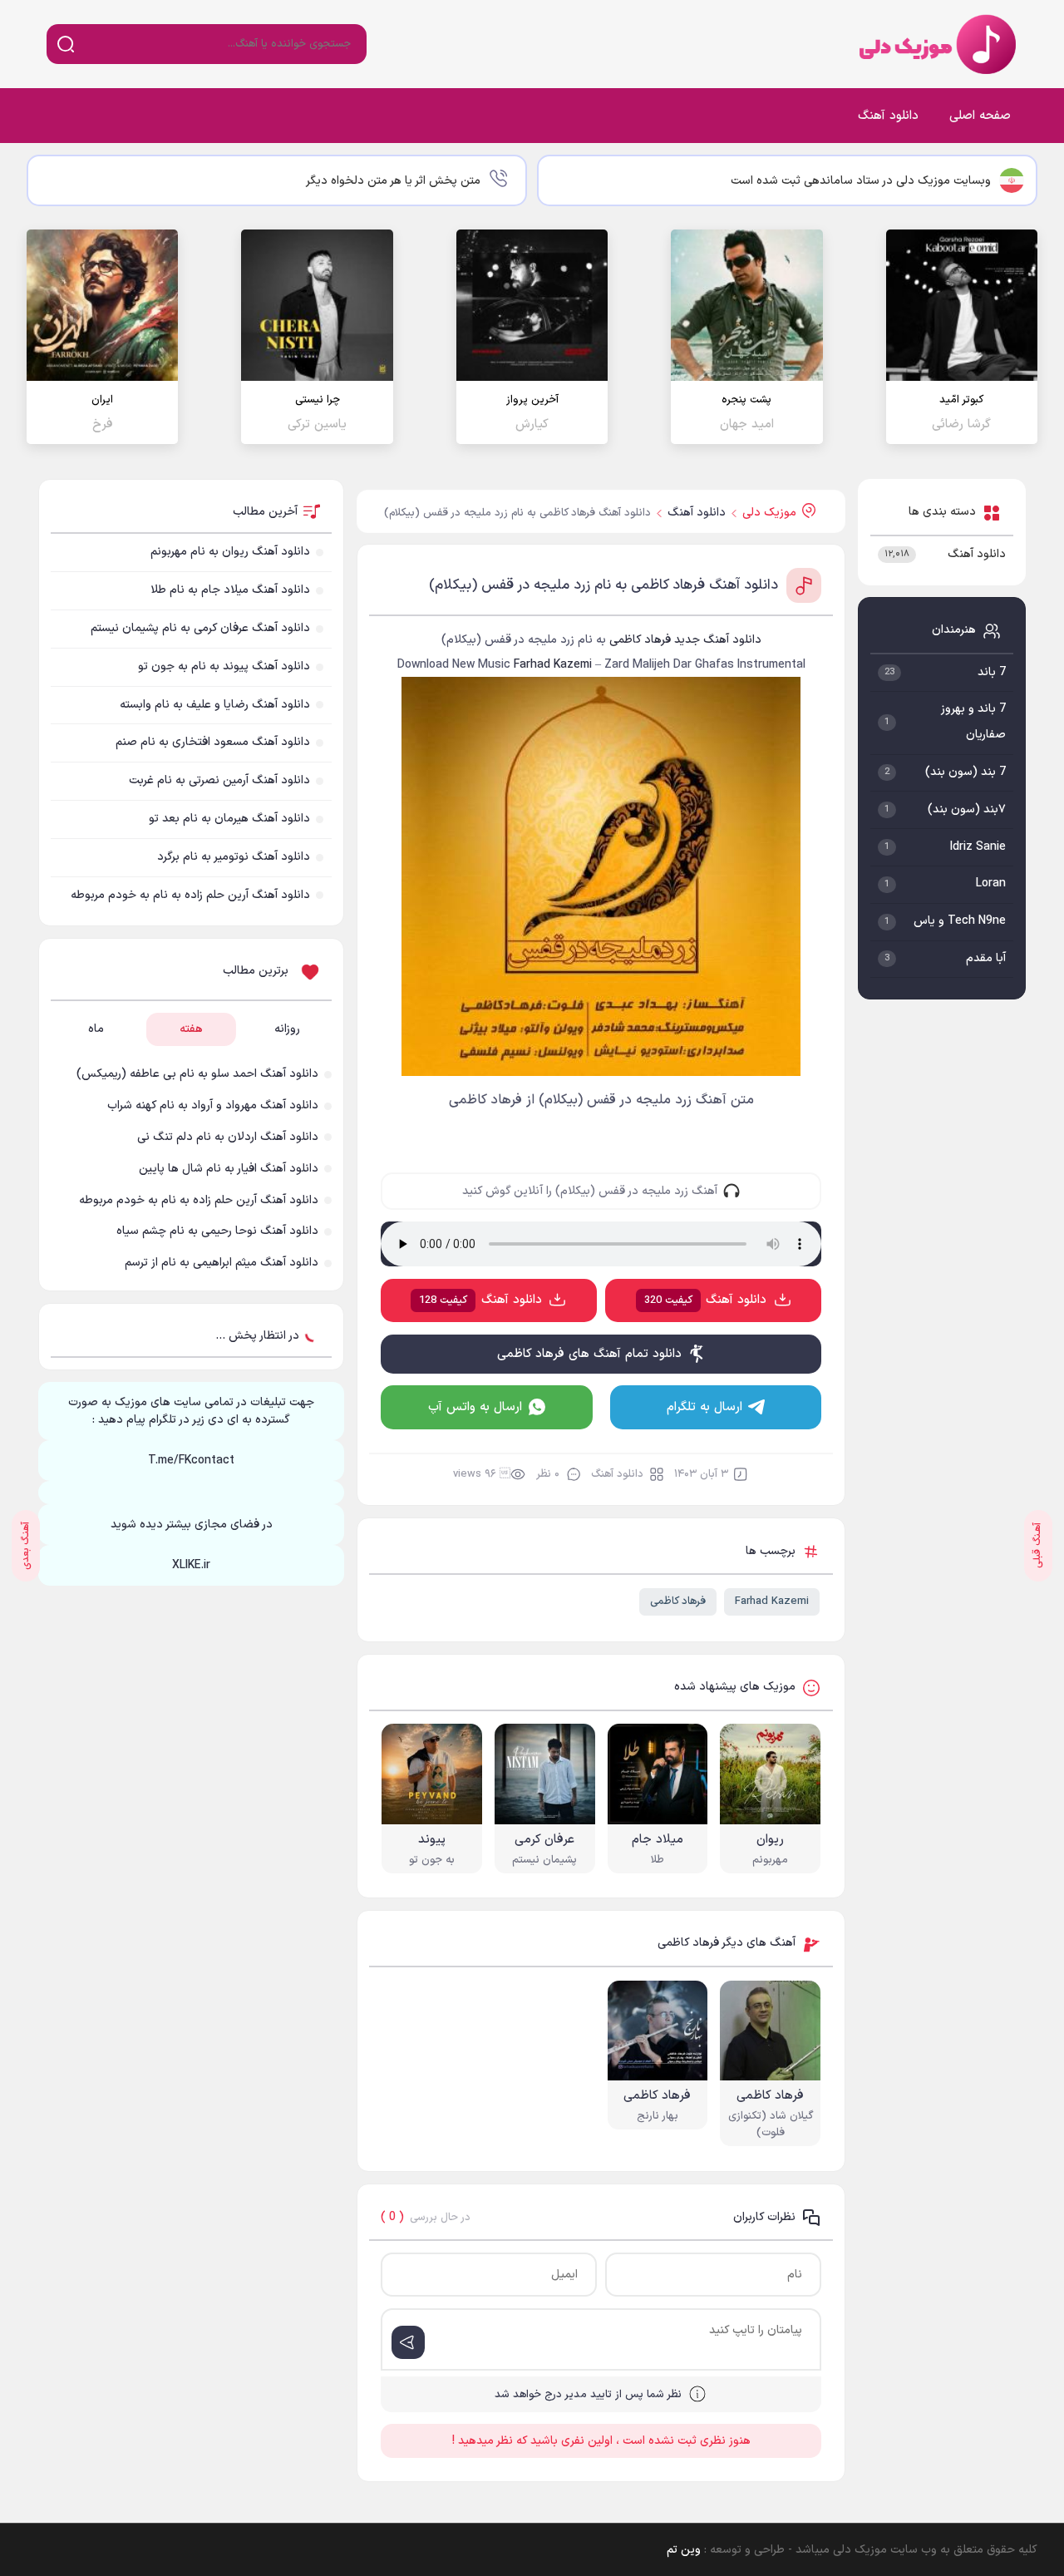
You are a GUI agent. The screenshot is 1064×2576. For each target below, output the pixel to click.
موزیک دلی (934, 44)
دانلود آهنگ (888, 116)
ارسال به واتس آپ (475, 1407)
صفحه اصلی (980, 116)
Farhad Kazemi (772, 1601)
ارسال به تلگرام (704, 1407)
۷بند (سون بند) (967, 809)
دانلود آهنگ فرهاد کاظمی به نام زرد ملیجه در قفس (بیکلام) (603, 585)
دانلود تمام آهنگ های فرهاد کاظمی (589, 1354)
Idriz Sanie (978, 847)
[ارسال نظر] (408, 2342)
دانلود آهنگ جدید (718, 640)
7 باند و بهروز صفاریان (973, 722)
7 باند (992, 672)
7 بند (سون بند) (965, 772)
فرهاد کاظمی (678, 1601)
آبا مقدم (986, 958)
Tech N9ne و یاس (960, 921)
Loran (991, 883)
